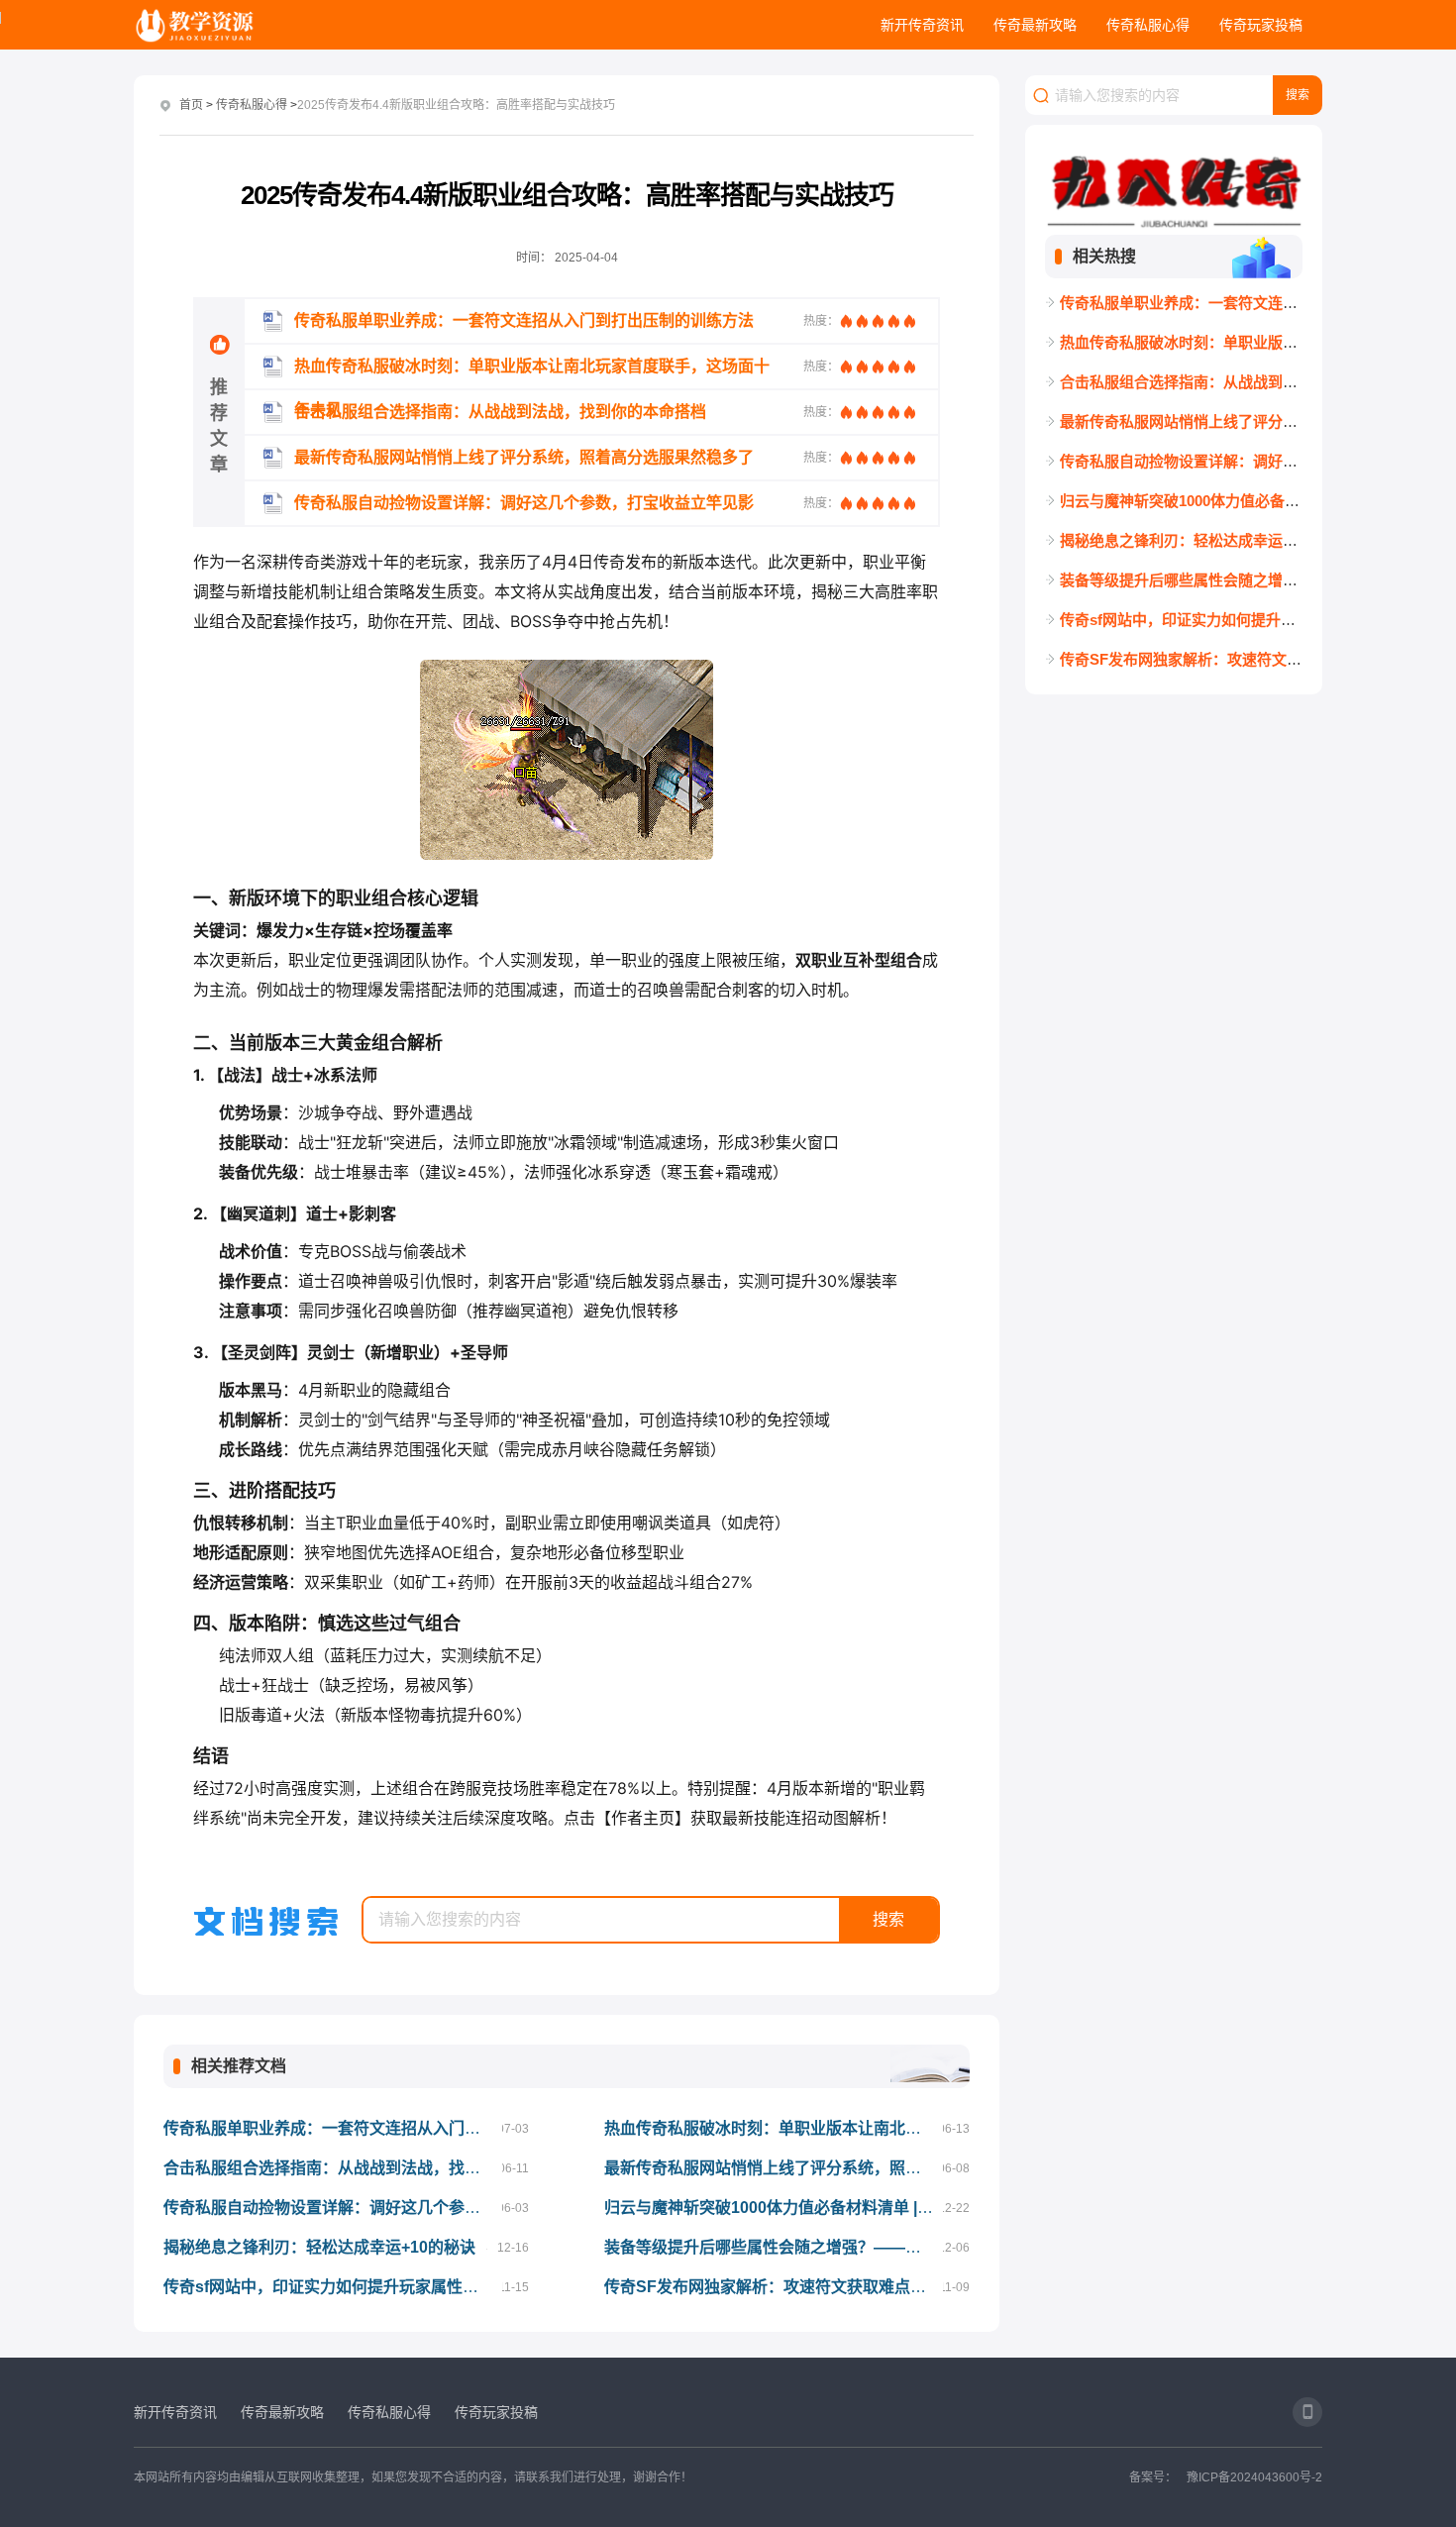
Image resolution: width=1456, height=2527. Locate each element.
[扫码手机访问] (1307, 2412)
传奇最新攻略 (1035, 25)
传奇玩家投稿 (1261, 25)
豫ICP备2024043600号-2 (1254, 2477)
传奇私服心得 (1148, 25)
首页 (191, 105)
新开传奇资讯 (922, 25)
